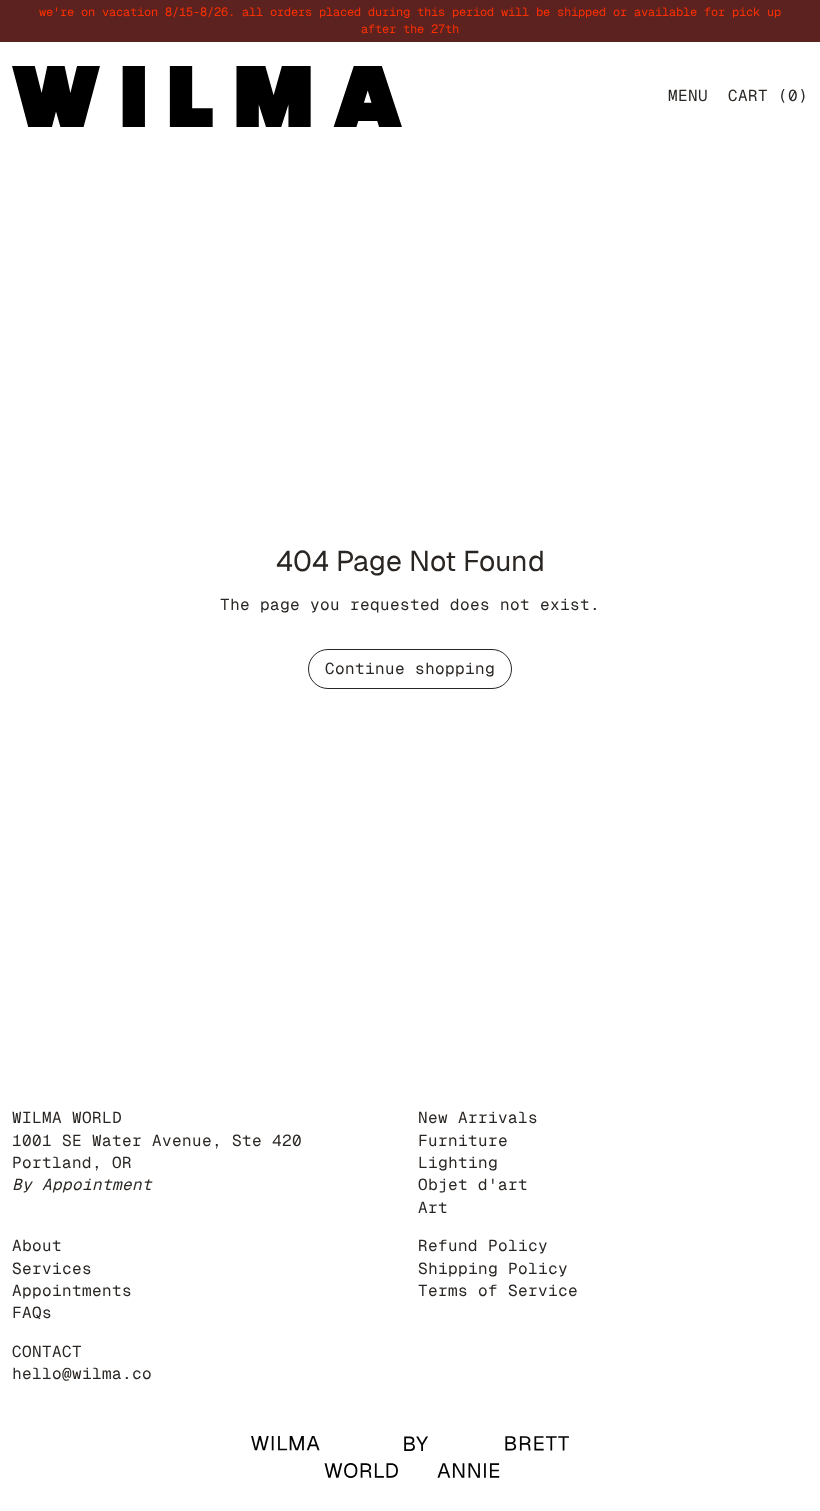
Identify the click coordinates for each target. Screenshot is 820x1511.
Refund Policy (483, 1245)
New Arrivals (478, 1117)
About (37, 1245)
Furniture (463, 1140)
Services (52, 1268)
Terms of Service (498, 1290)
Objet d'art (473, 1184)
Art (433, 1207)
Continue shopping (410, 668)
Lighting (458, 1162)
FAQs (32, 1312)
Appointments (72, 1290)
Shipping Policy (493, 1268)
